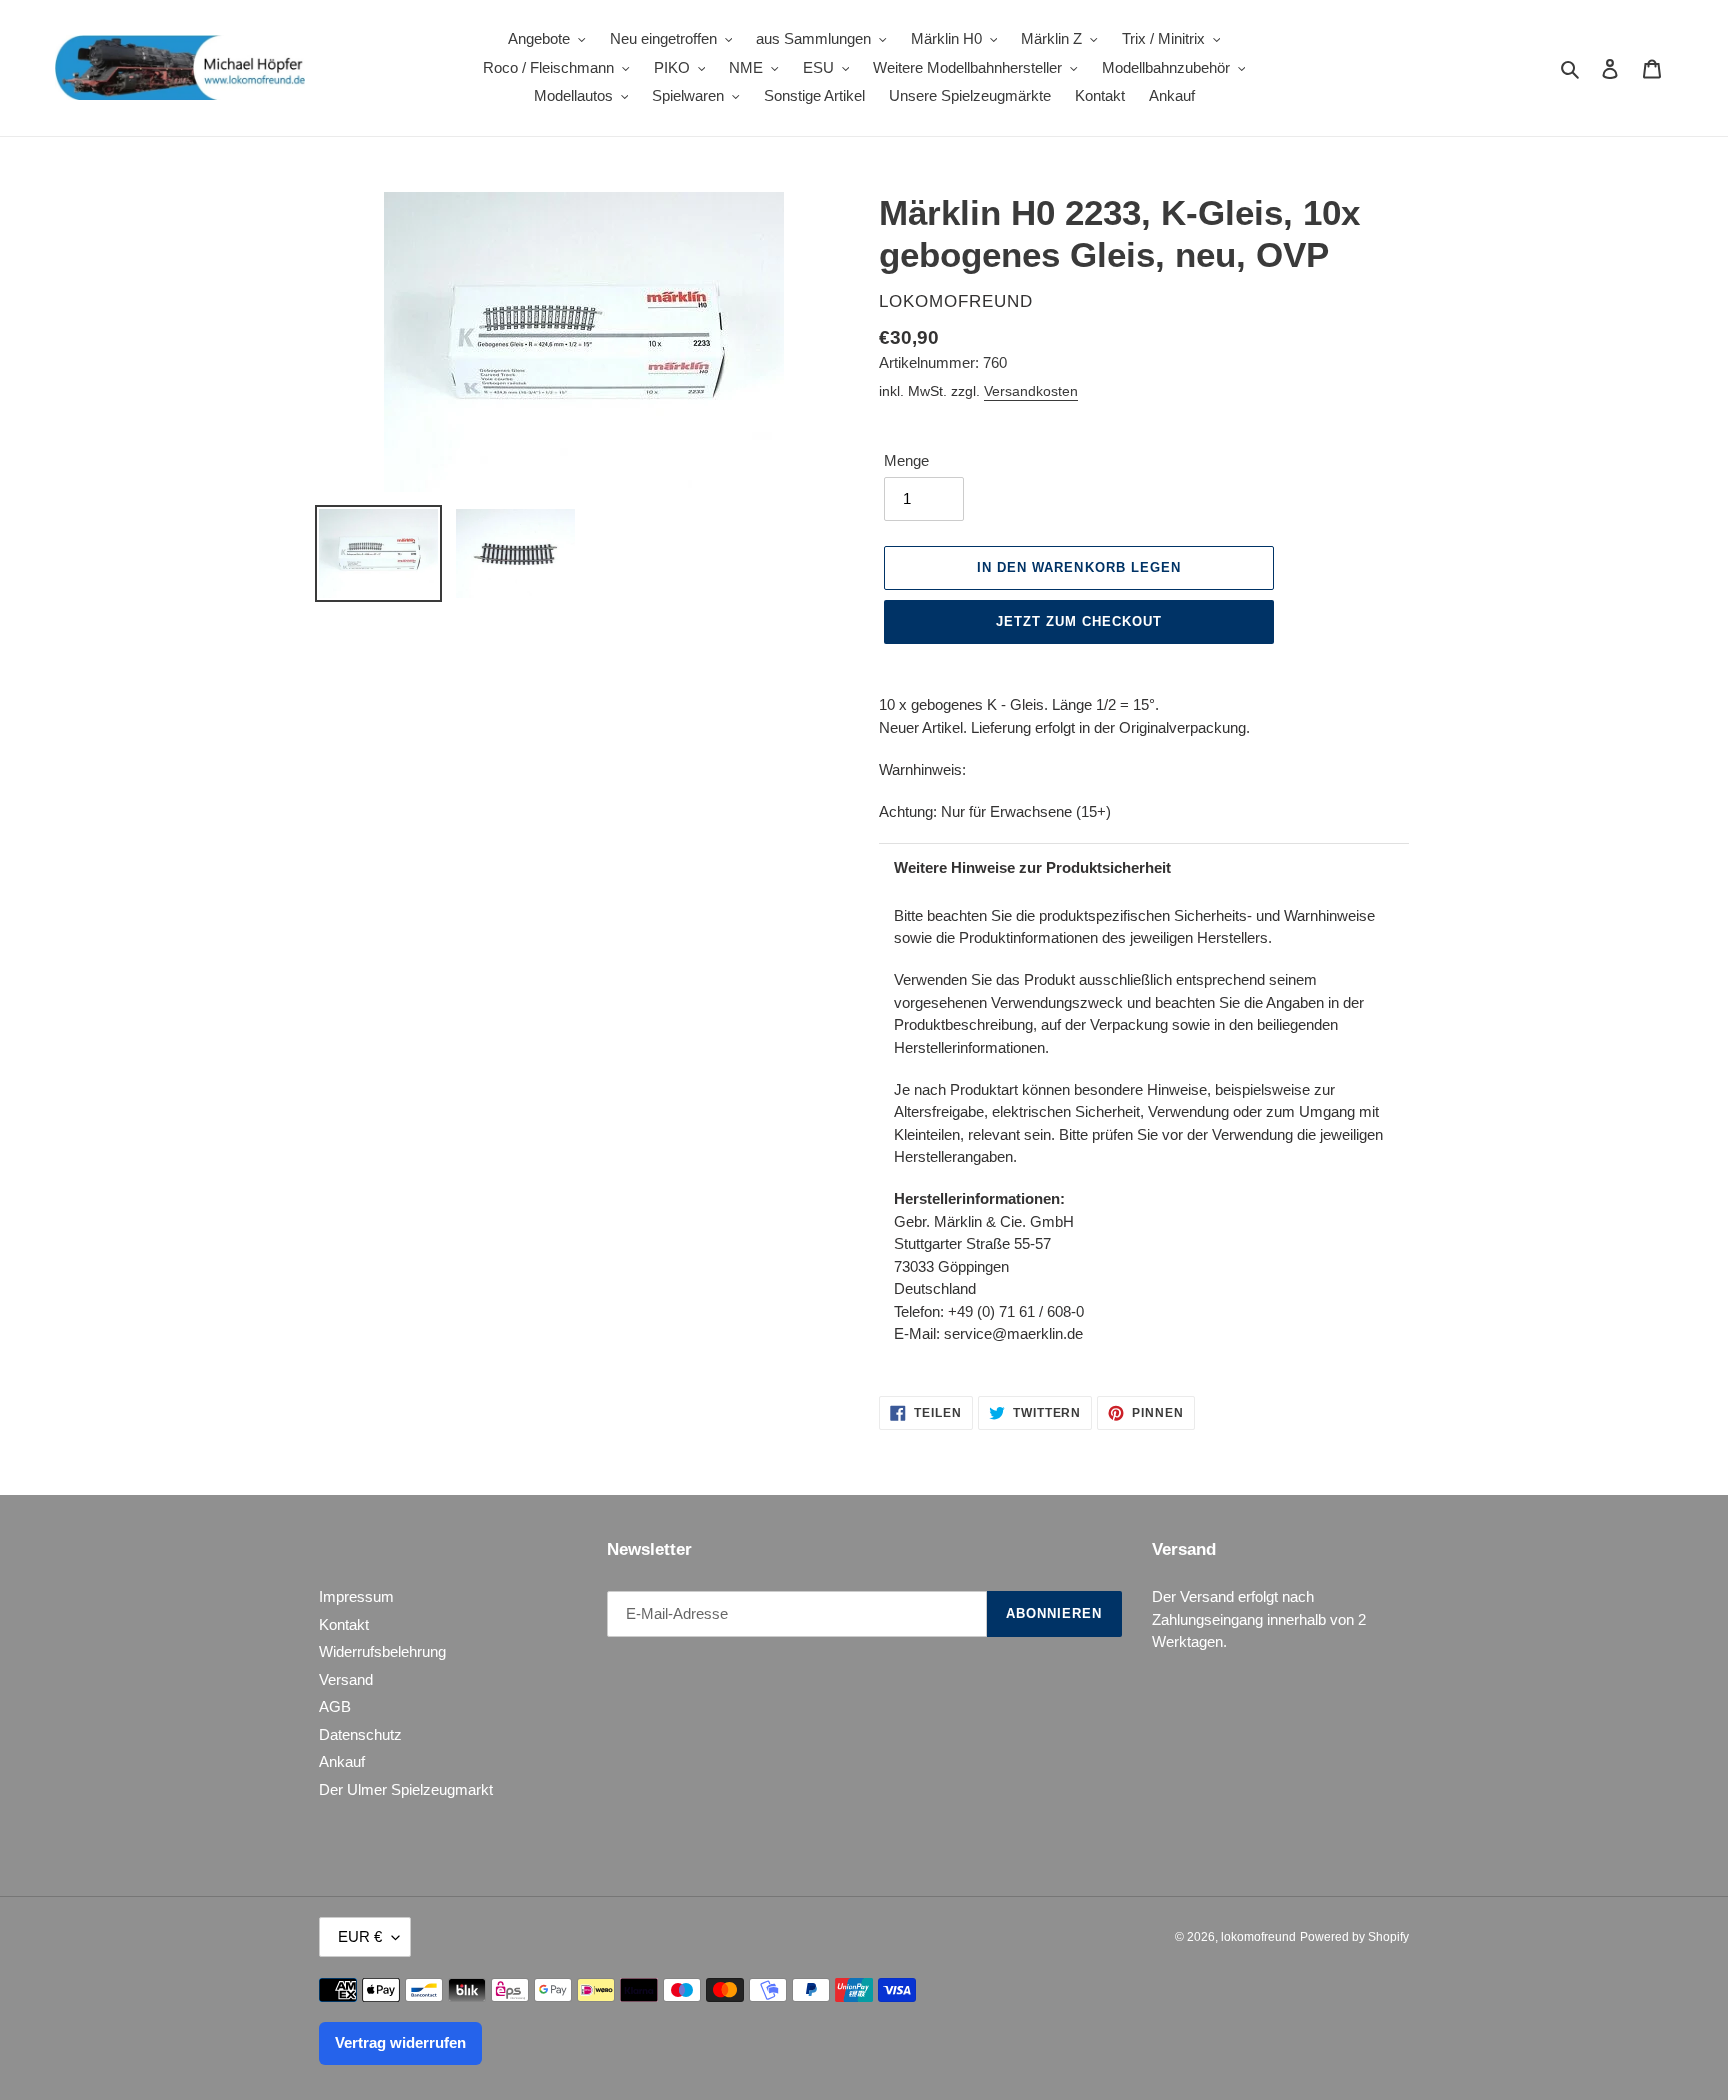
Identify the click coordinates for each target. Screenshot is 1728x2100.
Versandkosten (1031, 391)
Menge (906, 460)
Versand (346, 1679)
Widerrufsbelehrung (382, 1651)
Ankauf (342, 1761)
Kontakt (344, 1624)
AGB (335, 1706)
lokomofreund (1258, 1937)
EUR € (360, 1936)
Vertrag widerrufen (400, 2042)
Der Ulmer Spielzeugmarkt (406, 1789)
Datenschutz (360, 1734)
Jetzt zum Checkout (1079, 621)
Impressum (356, 1596)
